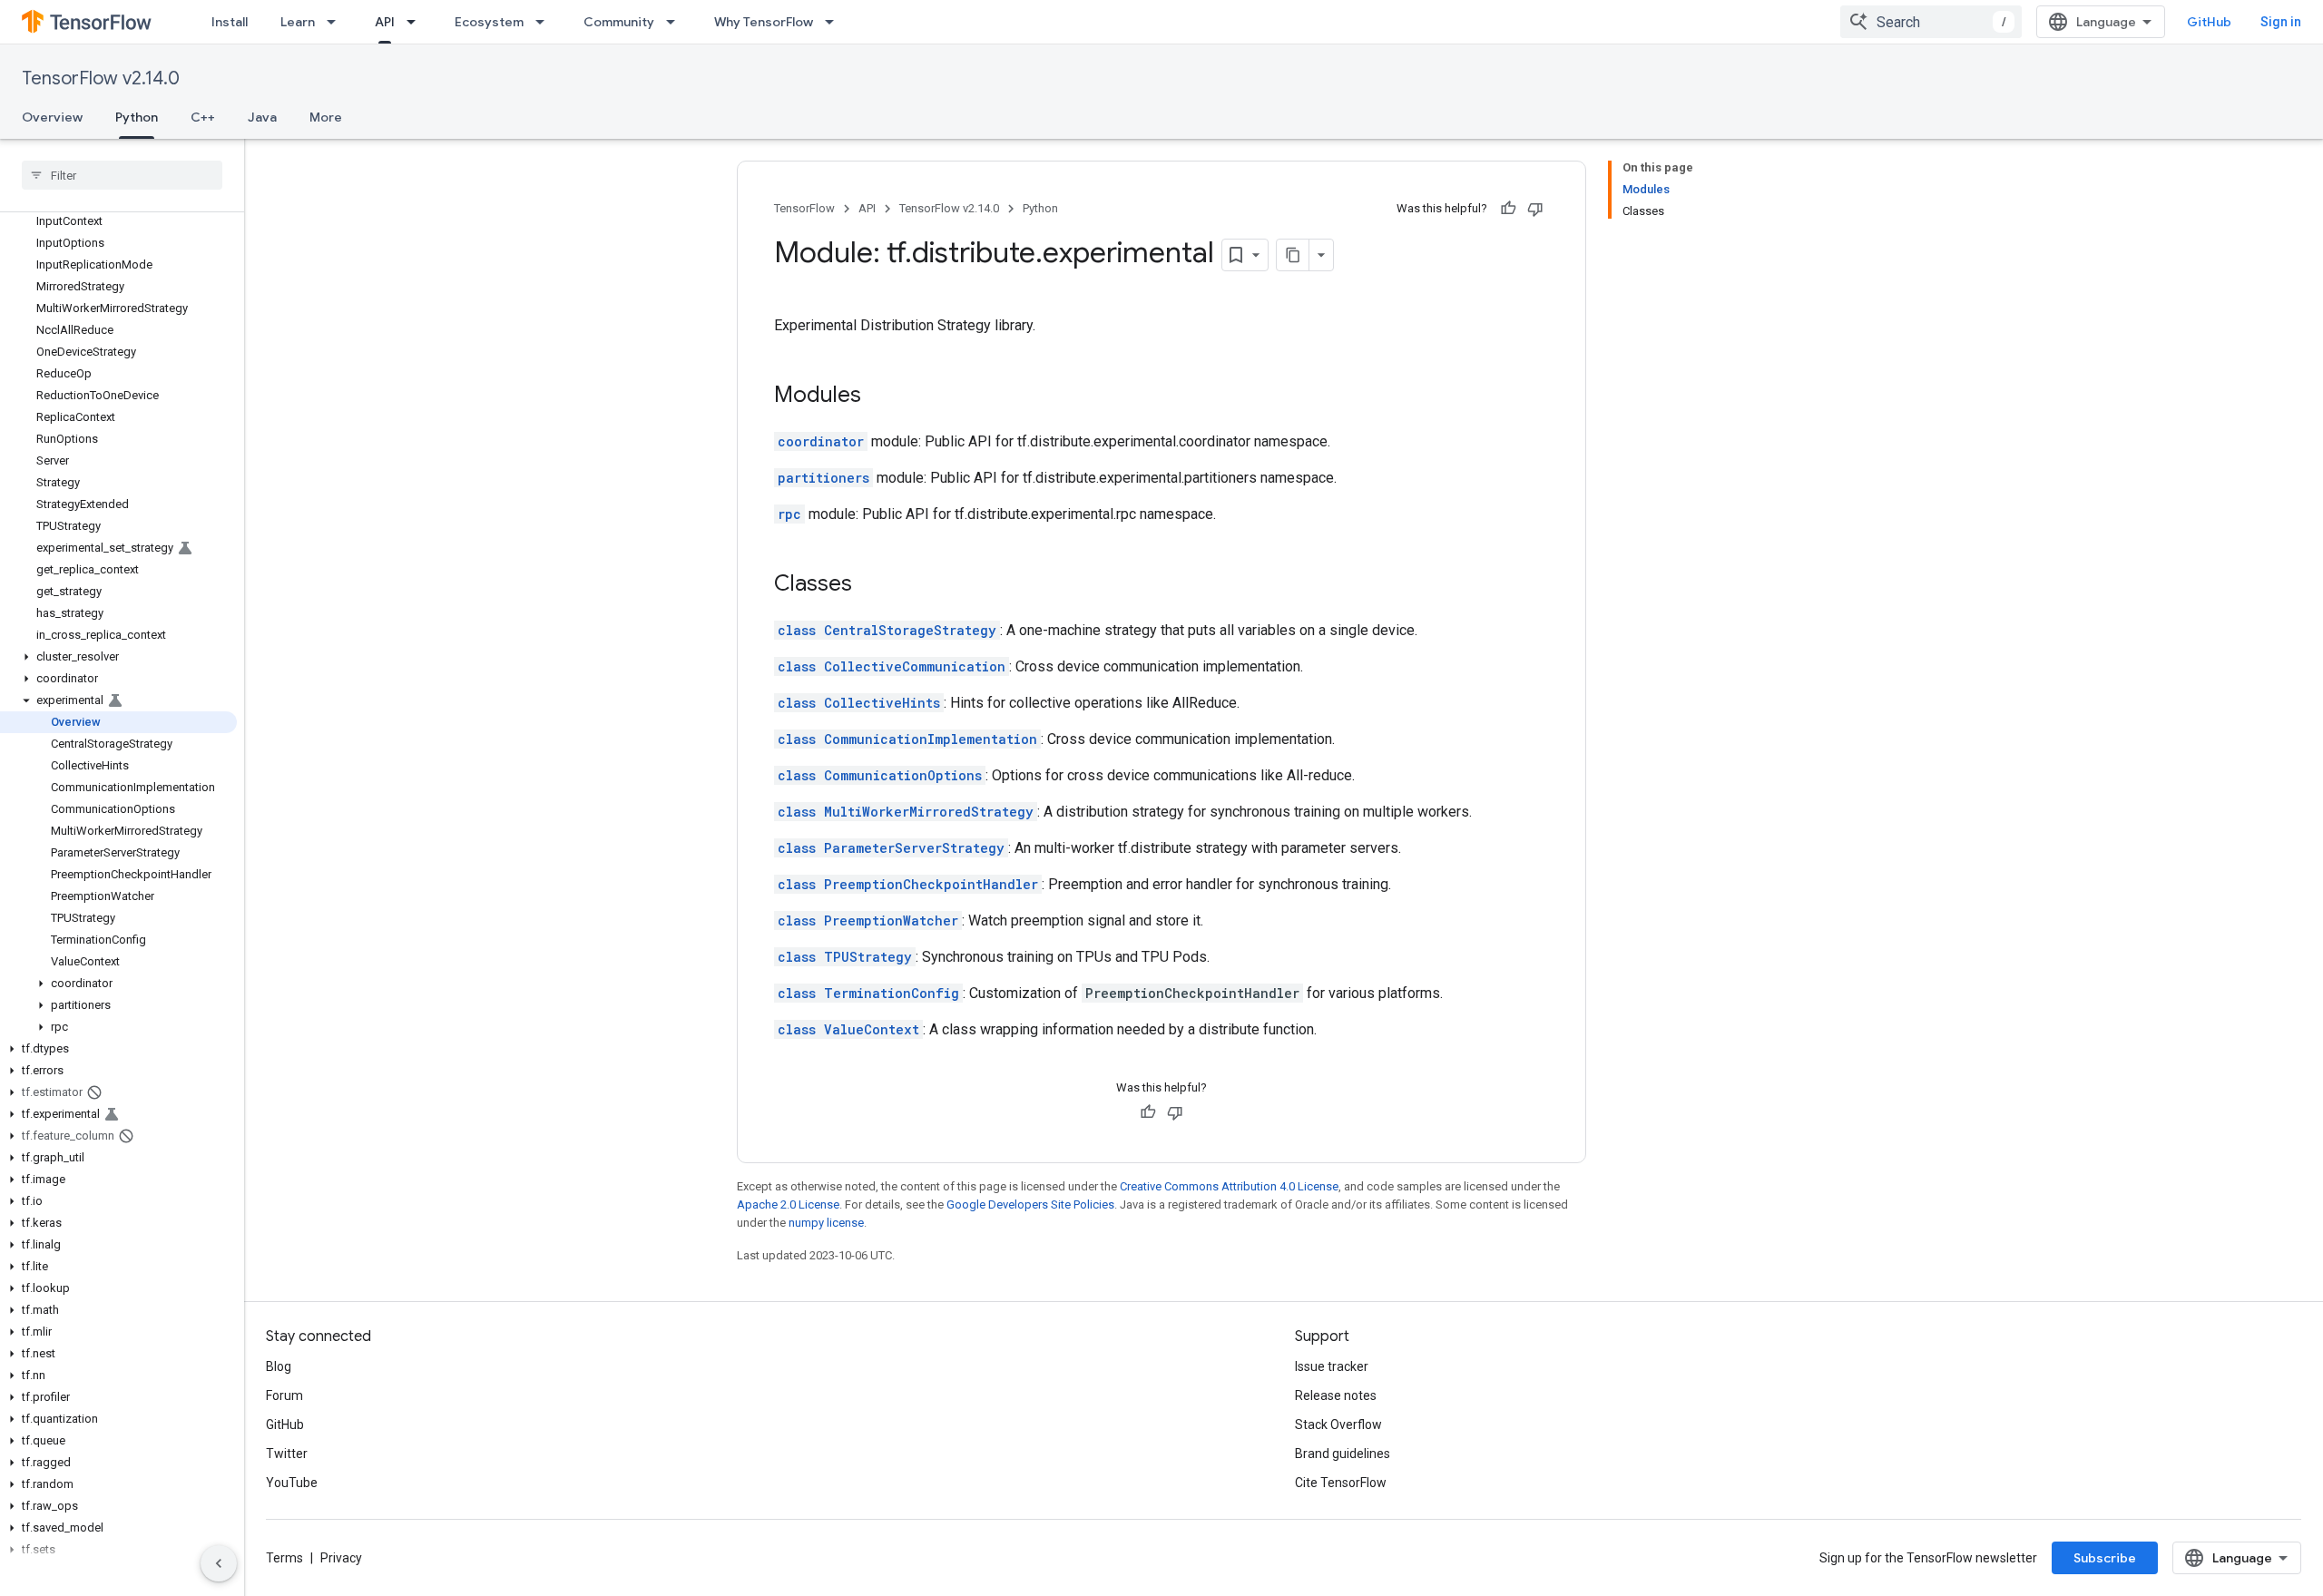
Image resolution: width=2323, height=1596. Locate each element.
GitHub (2209, 22)
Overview (52, 117)
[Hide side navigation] (219, 1563)
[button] (118, 657)
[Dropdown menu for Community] (676, 22)
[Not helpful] (1535, 209)
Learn (298, 22)
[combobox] (1931, 22)
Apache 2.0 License (788, 1204)
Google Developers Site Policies (1030, 1204)
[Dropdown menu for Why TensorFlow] (835, 22)
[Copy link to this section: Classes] (870, 585)
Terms (284, 1558)
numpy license (826, 1223)
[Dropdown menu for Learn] (337, 22)
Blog (279, 1366)
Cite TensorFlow (1341, 1483)
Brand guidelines (1343, 1454)
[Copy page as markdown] (1293, 255)
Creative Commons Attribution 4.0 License (1229, 1186)
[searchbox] (122, 175)
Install (230, 22)
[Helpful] (1508, 209)
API (385, 22)
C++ (203, 117)
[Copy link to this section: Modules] (879, 397)
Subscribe (2105, 1558)
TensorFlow (804, 208)
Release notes (1336, 1395)
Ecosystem (489, 22)
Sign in (2281, 22)
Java (262, 117)
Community (619, 22)
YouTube (292, 1483)
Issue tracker (1332, 1366)
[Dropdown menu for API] (417, 22)
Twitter (287, 1454)
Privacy (341, 1558)
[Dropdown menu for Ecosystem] (545, 22)
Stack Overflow (1338, 1425)
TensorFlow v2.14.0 (101, 78)
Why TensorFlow (764, 22)
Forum (284, 1395)
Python (137, 117)
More (326, 117)
